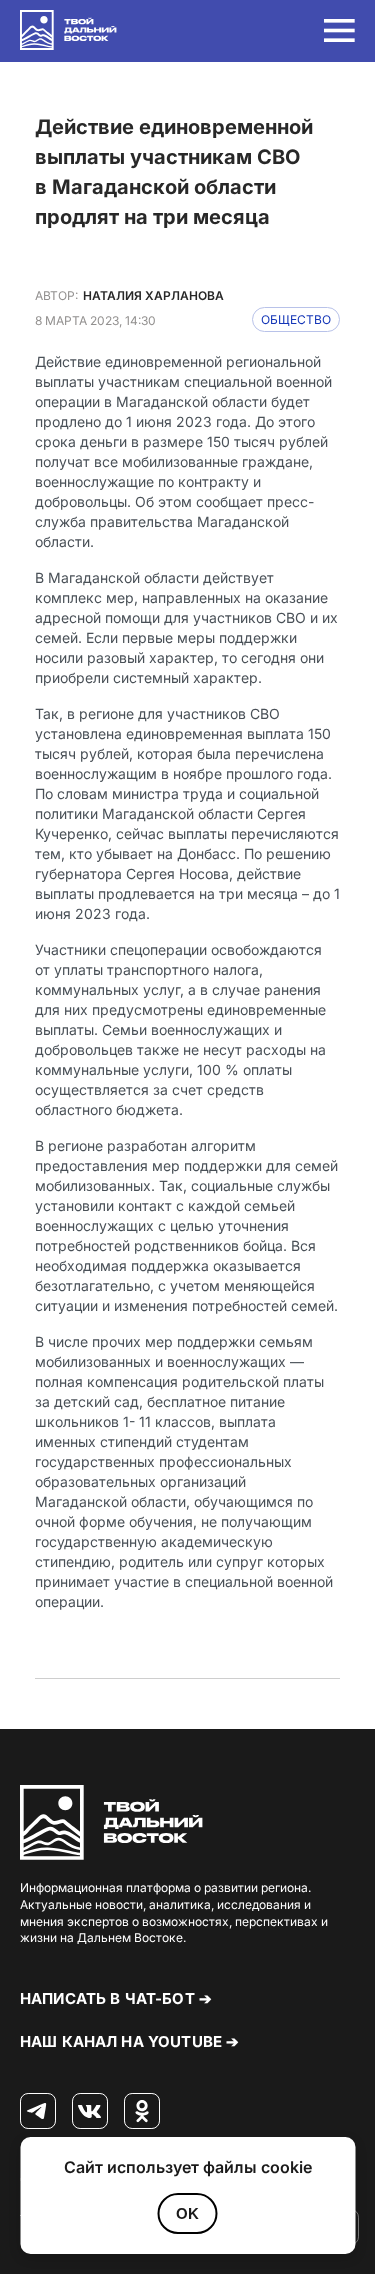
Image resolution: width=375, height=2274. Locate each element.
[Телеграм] (38, 2112)
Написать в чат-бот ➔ (116, 1998)
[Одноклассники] (142, 2112)
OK (187, 2213)
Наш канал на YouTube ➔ (129, 2041)
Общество (296, 319)
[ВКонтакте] (90, 2112)
